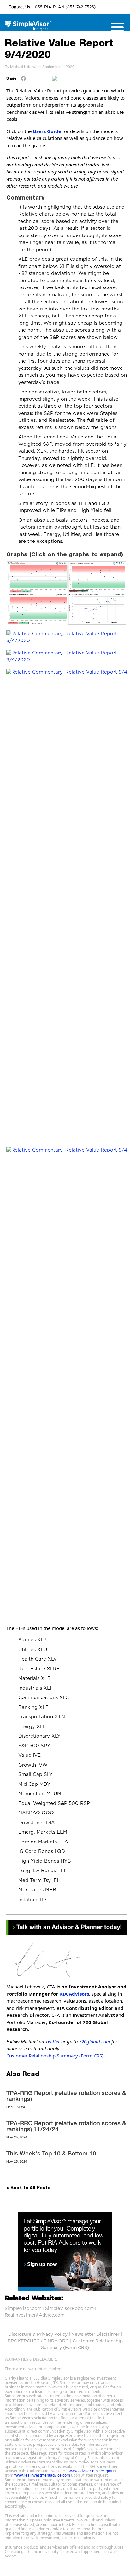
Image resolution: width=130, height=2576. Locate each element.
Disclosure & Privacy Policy (38, 2335)
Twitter (53, 2041)
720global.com (95, 2041)
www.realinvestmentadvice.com (42, 2475)
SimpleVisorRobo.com (69, 2309)
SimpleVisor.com (23, 2309)
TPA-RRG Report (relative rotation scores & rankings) (66, 2096)
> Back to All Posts (28, 2188)
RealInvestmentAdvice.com (35, 2315)
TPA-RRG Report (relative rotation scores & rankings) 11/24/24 (66, 2126)
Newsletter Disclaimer (95, 2335)
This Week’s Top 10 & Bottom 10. (52, 2153)
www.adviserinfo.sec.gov (90, 2471)
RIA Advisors (74, 1994)
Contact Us (20, 7)
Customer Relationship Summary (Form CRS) (55, 2056)
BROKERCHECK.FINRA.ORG (38, 2341)
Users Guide (47, 131)
